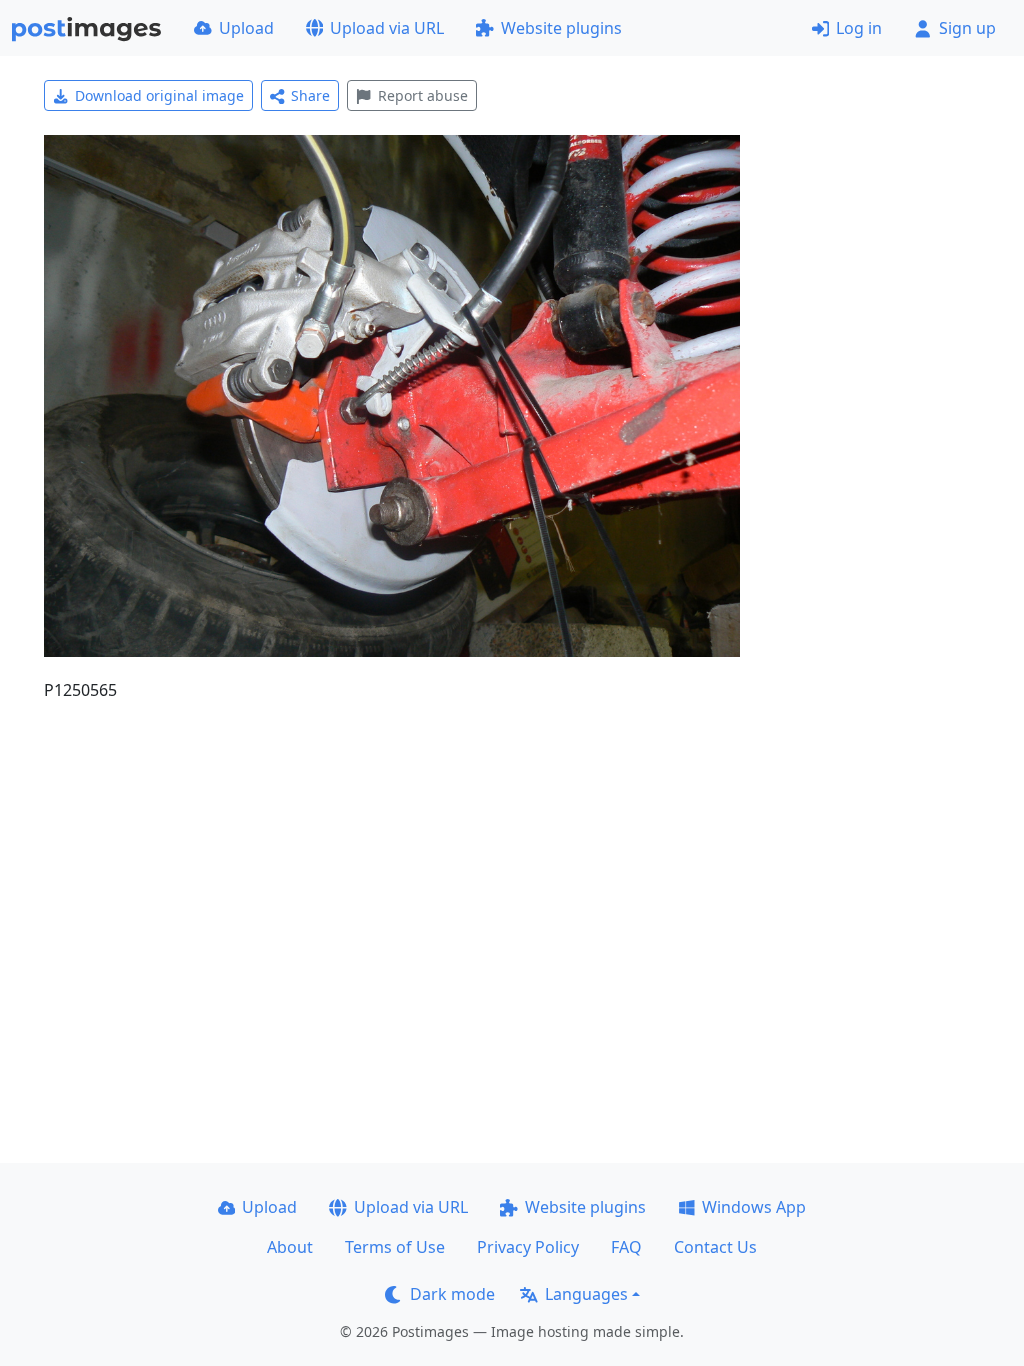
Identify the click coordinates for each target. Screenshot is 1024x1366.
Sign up (967, 28)
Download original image (159, 95)
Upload (246, 28)
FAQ (626, 1247)
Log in (859, 28)
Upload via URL (387, 28)
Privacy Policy (528, 1247)
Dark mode (452, 1294)
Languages (586, 1294)
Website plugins (561, 28)
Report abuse (423, 95)
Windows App (754, 1207)
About (290, 1247)
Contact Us (715, 1247)
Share (310, 95)
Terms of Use (395, 1247)
